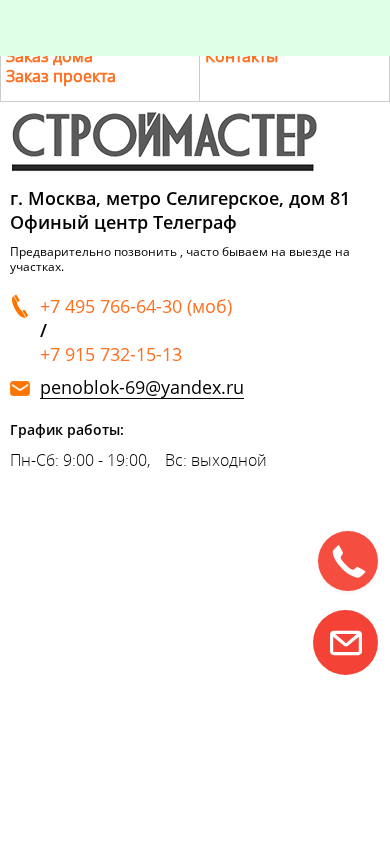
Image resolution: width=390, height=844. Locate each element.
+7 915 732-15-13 (111, 354)
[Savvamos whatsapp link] (345, 642)
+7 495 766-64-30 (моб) (136, 306)
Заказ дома (49, 56)
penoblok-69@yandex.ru (142, 387)
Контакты (241, 56)
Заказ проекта (61, 76)
